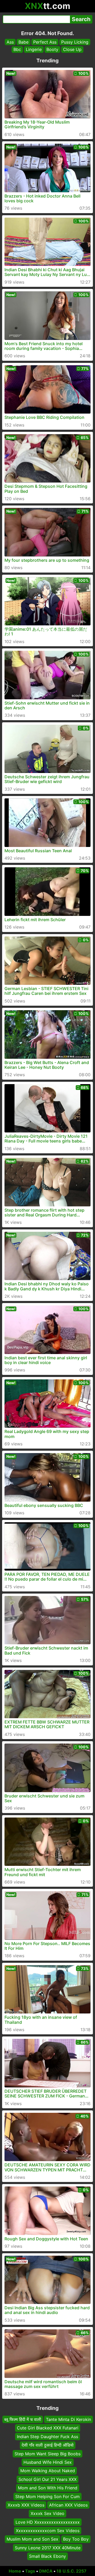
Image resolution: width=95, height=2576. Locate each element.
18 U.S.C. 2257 (72, 2571)
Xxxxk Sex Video (47, 2513)
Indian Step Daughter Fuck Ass (47, 2436)
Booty (52, 49)
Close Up (72, 49)
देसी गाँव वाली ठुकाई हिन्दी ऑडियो (48, 2445)
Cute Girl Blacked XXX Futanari (48, 2428)
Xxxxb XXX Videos (26, 2505)
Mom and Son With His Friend (48, 2488)
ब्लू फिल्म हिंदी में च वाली (23, 2419)
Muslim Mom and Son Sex (32, 2539)
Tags (30, 2571)
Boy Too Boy (76, 2539)
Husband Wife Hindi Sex (48, 2462)
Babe (23, 42)
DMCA (46, 2571)
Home (15, 2571)
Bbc (17, 49)
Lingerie (34, 49)
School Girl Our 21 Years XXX (47, 2479)
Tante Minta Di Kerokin (68, 2419)
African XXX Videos (68, 2505)
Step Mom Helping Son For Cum (47, 2496)
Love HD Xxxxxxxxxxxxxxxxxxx (48, 2522)
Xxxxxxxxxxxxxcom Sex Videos (48, 2531)
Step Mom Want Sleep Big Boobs (47, 2453)
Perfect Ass (45, 42)
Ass (10, 42)
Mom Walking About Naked (48, 2471)
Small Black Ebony (47, 2556)
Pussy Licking (75, 42)
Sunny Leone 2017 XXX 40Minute (48, 2548)
